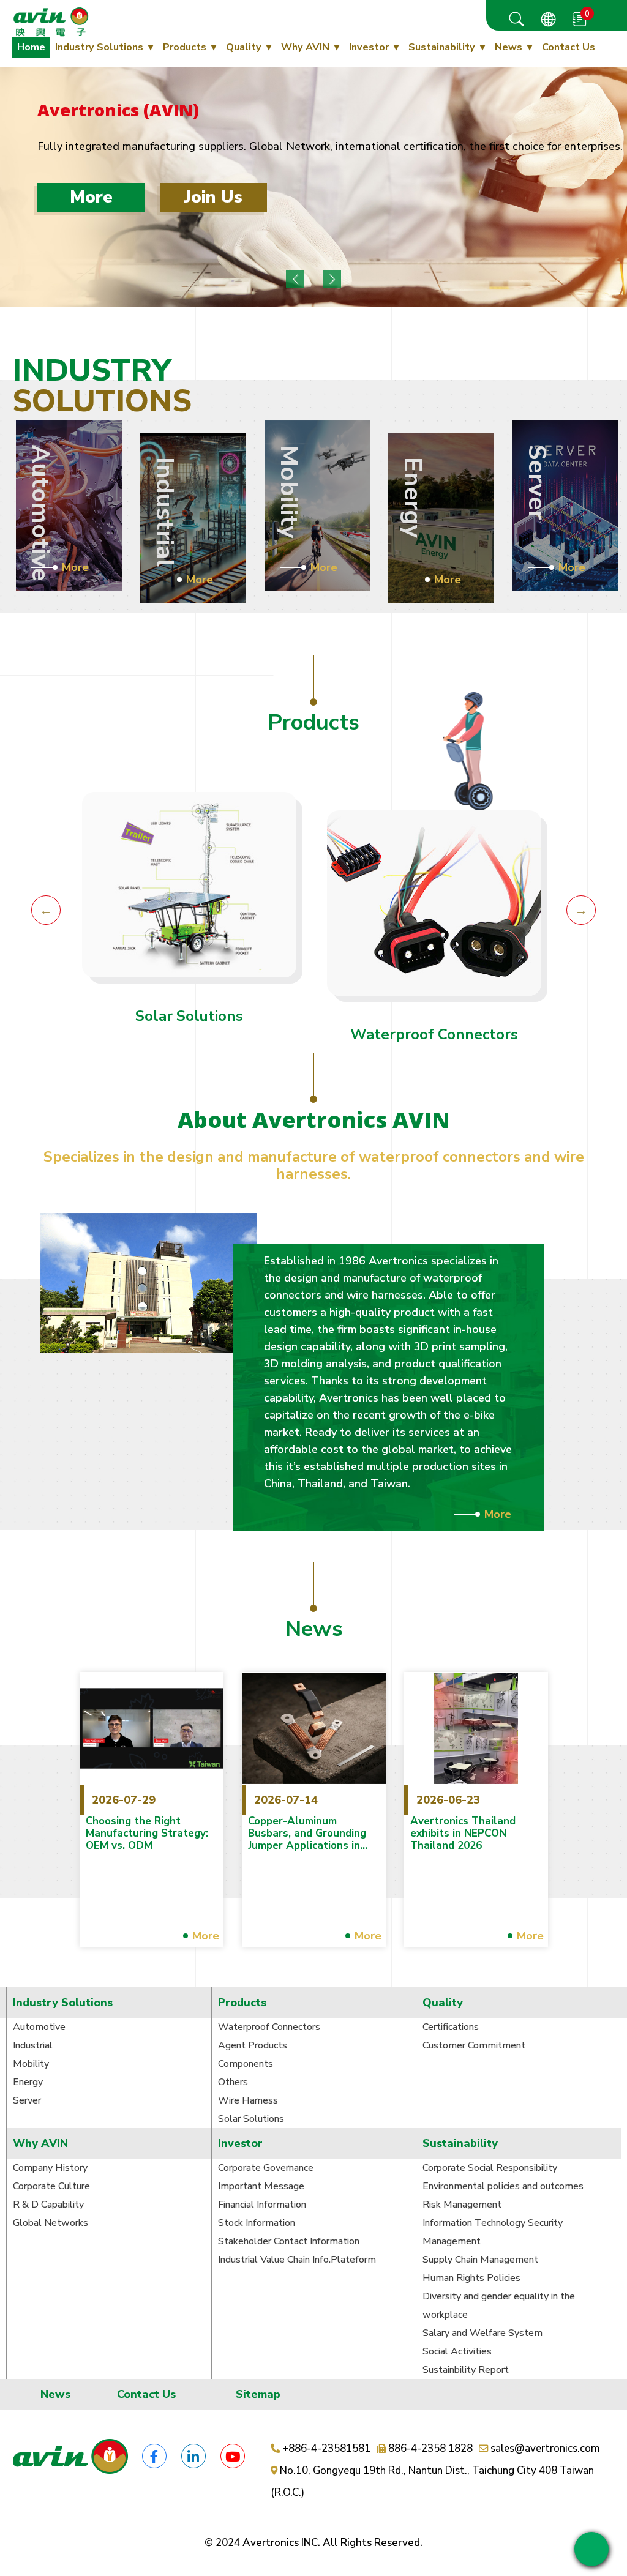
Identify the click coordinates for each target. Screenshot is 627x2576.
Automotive (39, 2027)
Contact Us (569, 47)
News (509, 47)
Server (27, 2100)
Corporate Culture (51, 2186)
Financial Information (262, 2205)
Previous (295, 279)
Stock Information (257, 2223)
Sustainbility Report (466, 2370)
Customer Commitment (474, 2045)
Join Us (193, 197)
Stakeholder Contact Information (289, 2241)
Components (246, 2064)
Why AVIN (305, 47)
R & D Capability (48, 2205)
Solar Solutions (189, 1016)
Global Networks (51, 2223)
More (85, 197)
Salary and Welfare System (482, 2333)
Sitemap (258, 2394)
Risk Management (462, 2205)
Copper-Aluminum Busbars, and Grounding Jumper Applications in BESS (307, 1834)
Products (185, 47)
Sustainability (442, 47)
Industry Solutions (99, 47)
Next (332, 279)
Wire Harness (248, 2100)
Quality (244, 47)
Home (31, 47)
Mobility (31, 2064)
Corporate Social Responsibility (490, 2168)
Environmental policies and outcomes (503, 2186)
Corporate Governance (266, 2168)
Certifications (451, 2027)
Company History (50, 2168)
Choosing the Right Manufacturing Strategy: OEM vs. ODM (147, 1834)
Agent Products (253, 2045)
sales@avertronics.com (545, 2448)
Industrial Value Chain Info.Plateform (297, 2260)
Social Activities (457, 2351)
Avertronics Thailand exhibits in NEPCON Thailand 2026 (463, 1834)
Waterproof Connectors (434, 1034)
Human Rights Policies (471, 2278)
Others (233, 2082)
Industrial (33, 2045)
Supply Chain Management (480, 2260)
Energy (28, 2082)
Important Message (261, 2186)
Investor (369, 47)
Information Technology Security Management (493, 2232)
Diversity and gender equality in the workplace (499, 2305)
